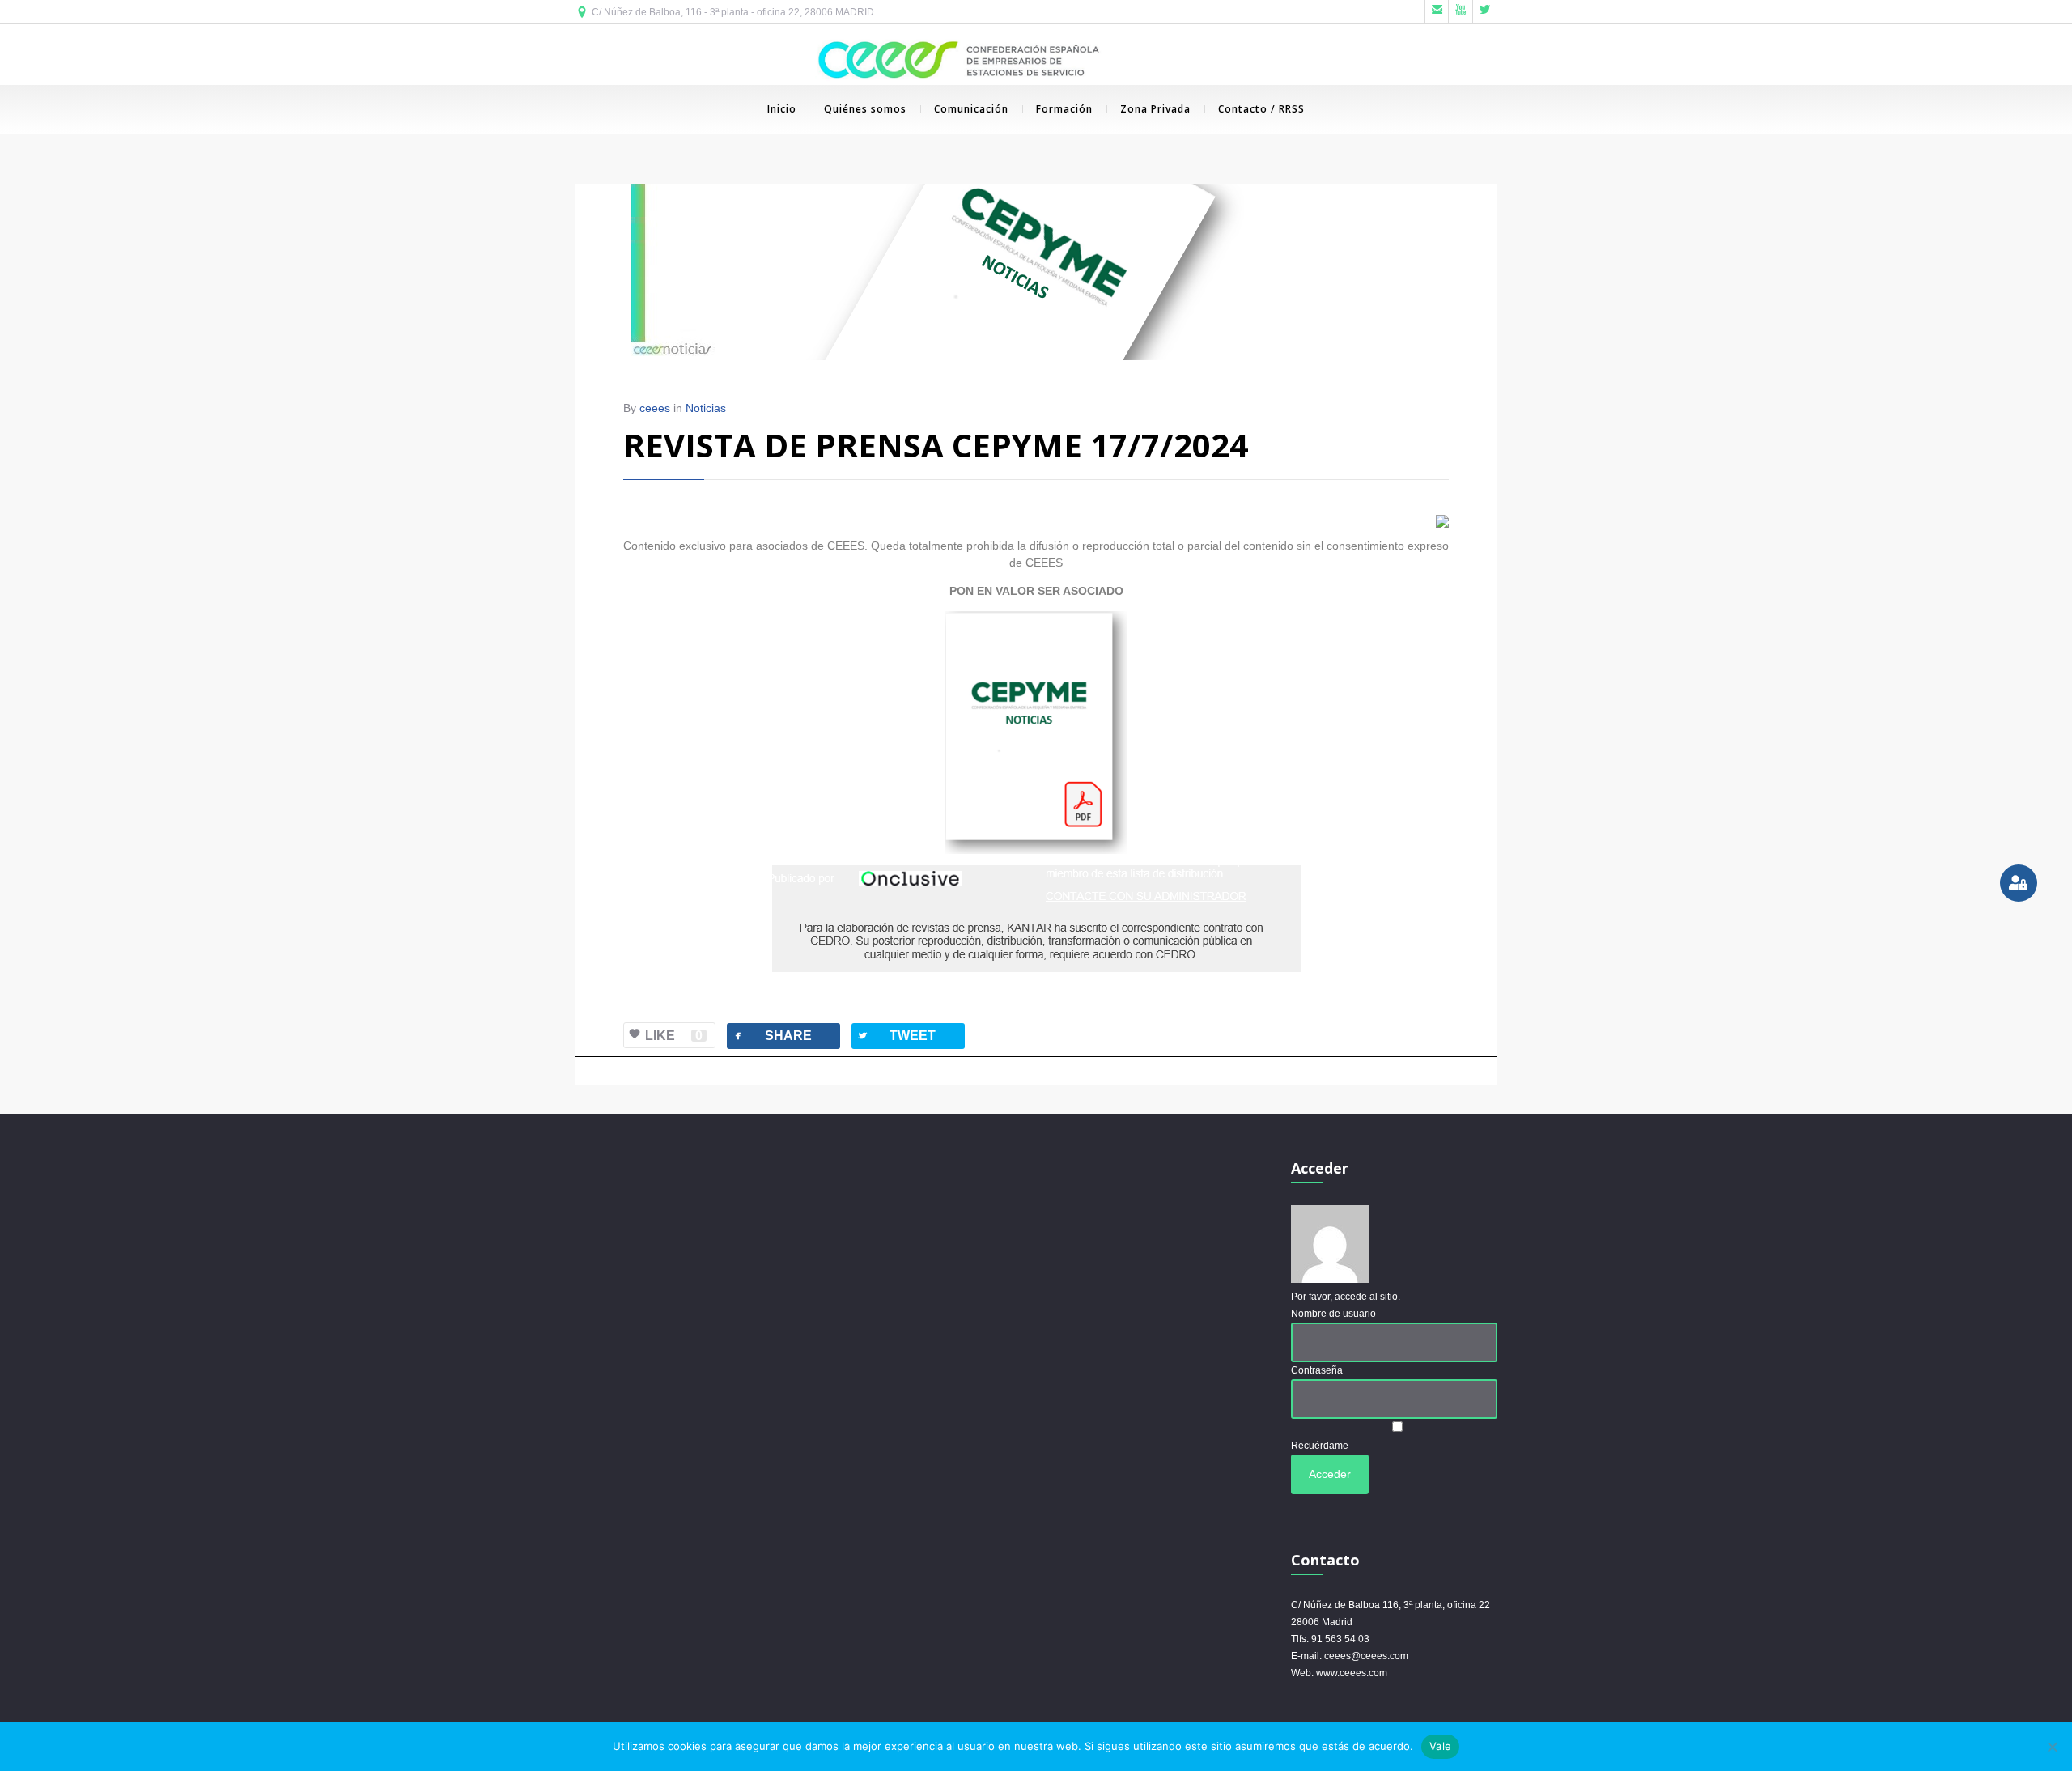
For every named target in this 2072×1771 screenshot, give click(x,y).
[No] (2052, 1747)
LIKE (674, 1036)
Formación (1064, 109)
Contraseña (1317, 1370)
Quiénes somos (865, 109)
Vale (1440, 1746)
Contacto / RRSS (1261, 109)
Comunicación (971, 109)
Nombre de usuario (1333, 1314)
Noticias (706, 408)
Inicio (782, 109)
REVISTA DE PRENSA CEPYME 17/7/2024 (936, 445)
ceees (655, 408)
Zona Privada (1155, 109)
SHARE (772, 1036)
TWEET (896, 1036)
